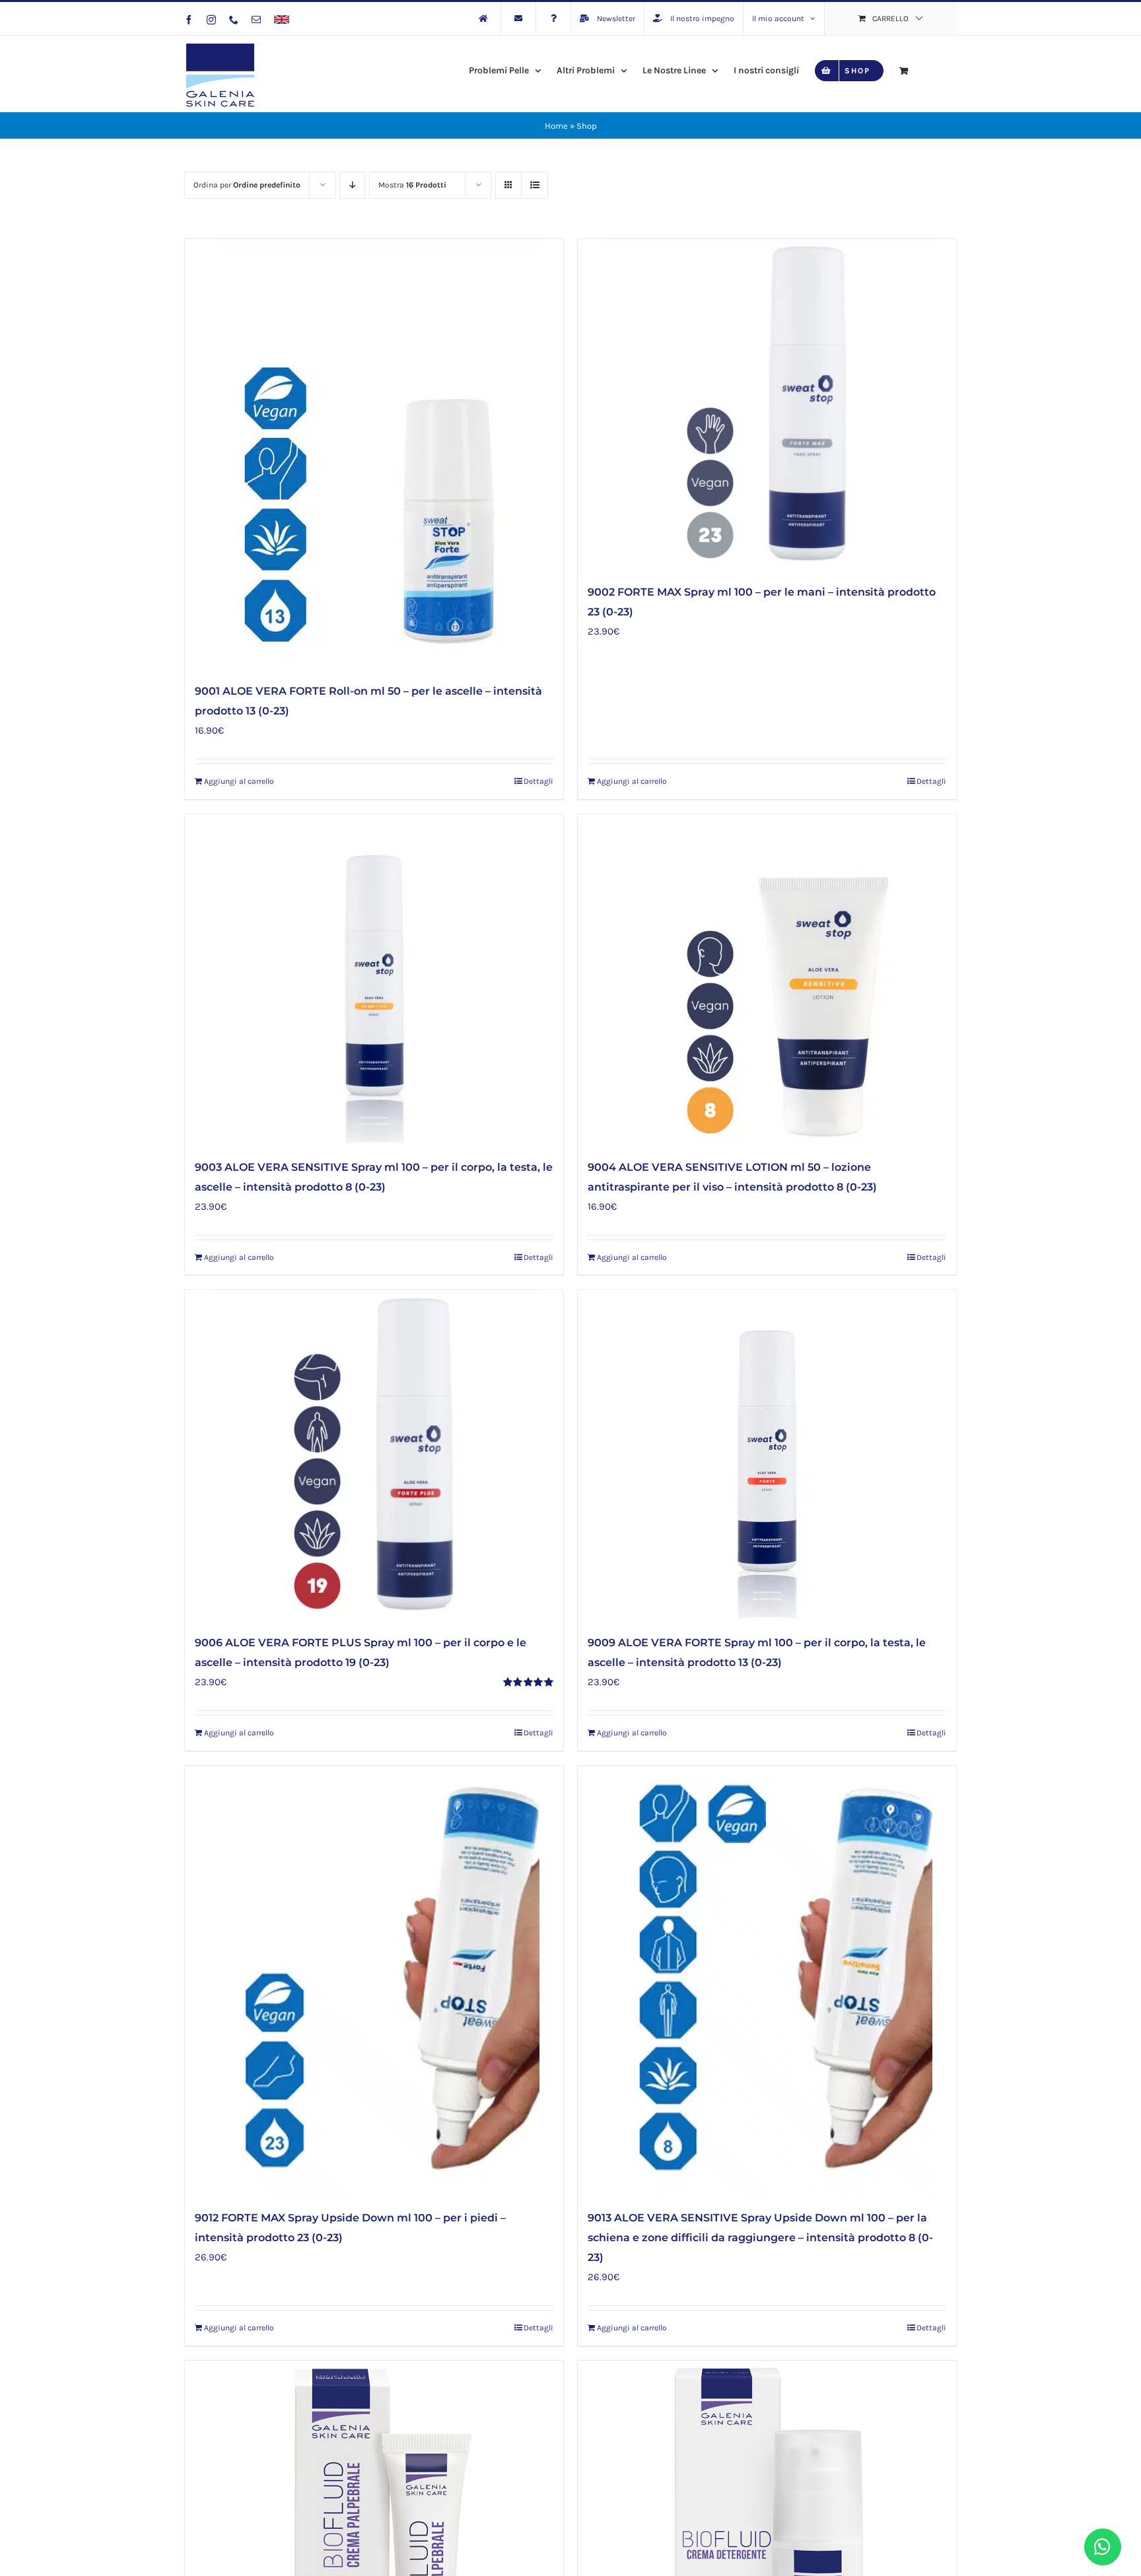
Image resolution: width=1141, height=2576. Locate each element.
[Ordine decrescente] (352, 185)
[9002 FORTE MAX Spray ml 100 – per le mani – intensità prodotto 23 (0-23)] (767, 404)
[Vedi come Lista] (535, 185)
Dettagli (538, 781)
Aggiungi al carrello (239, 781)
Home (556, 126)
